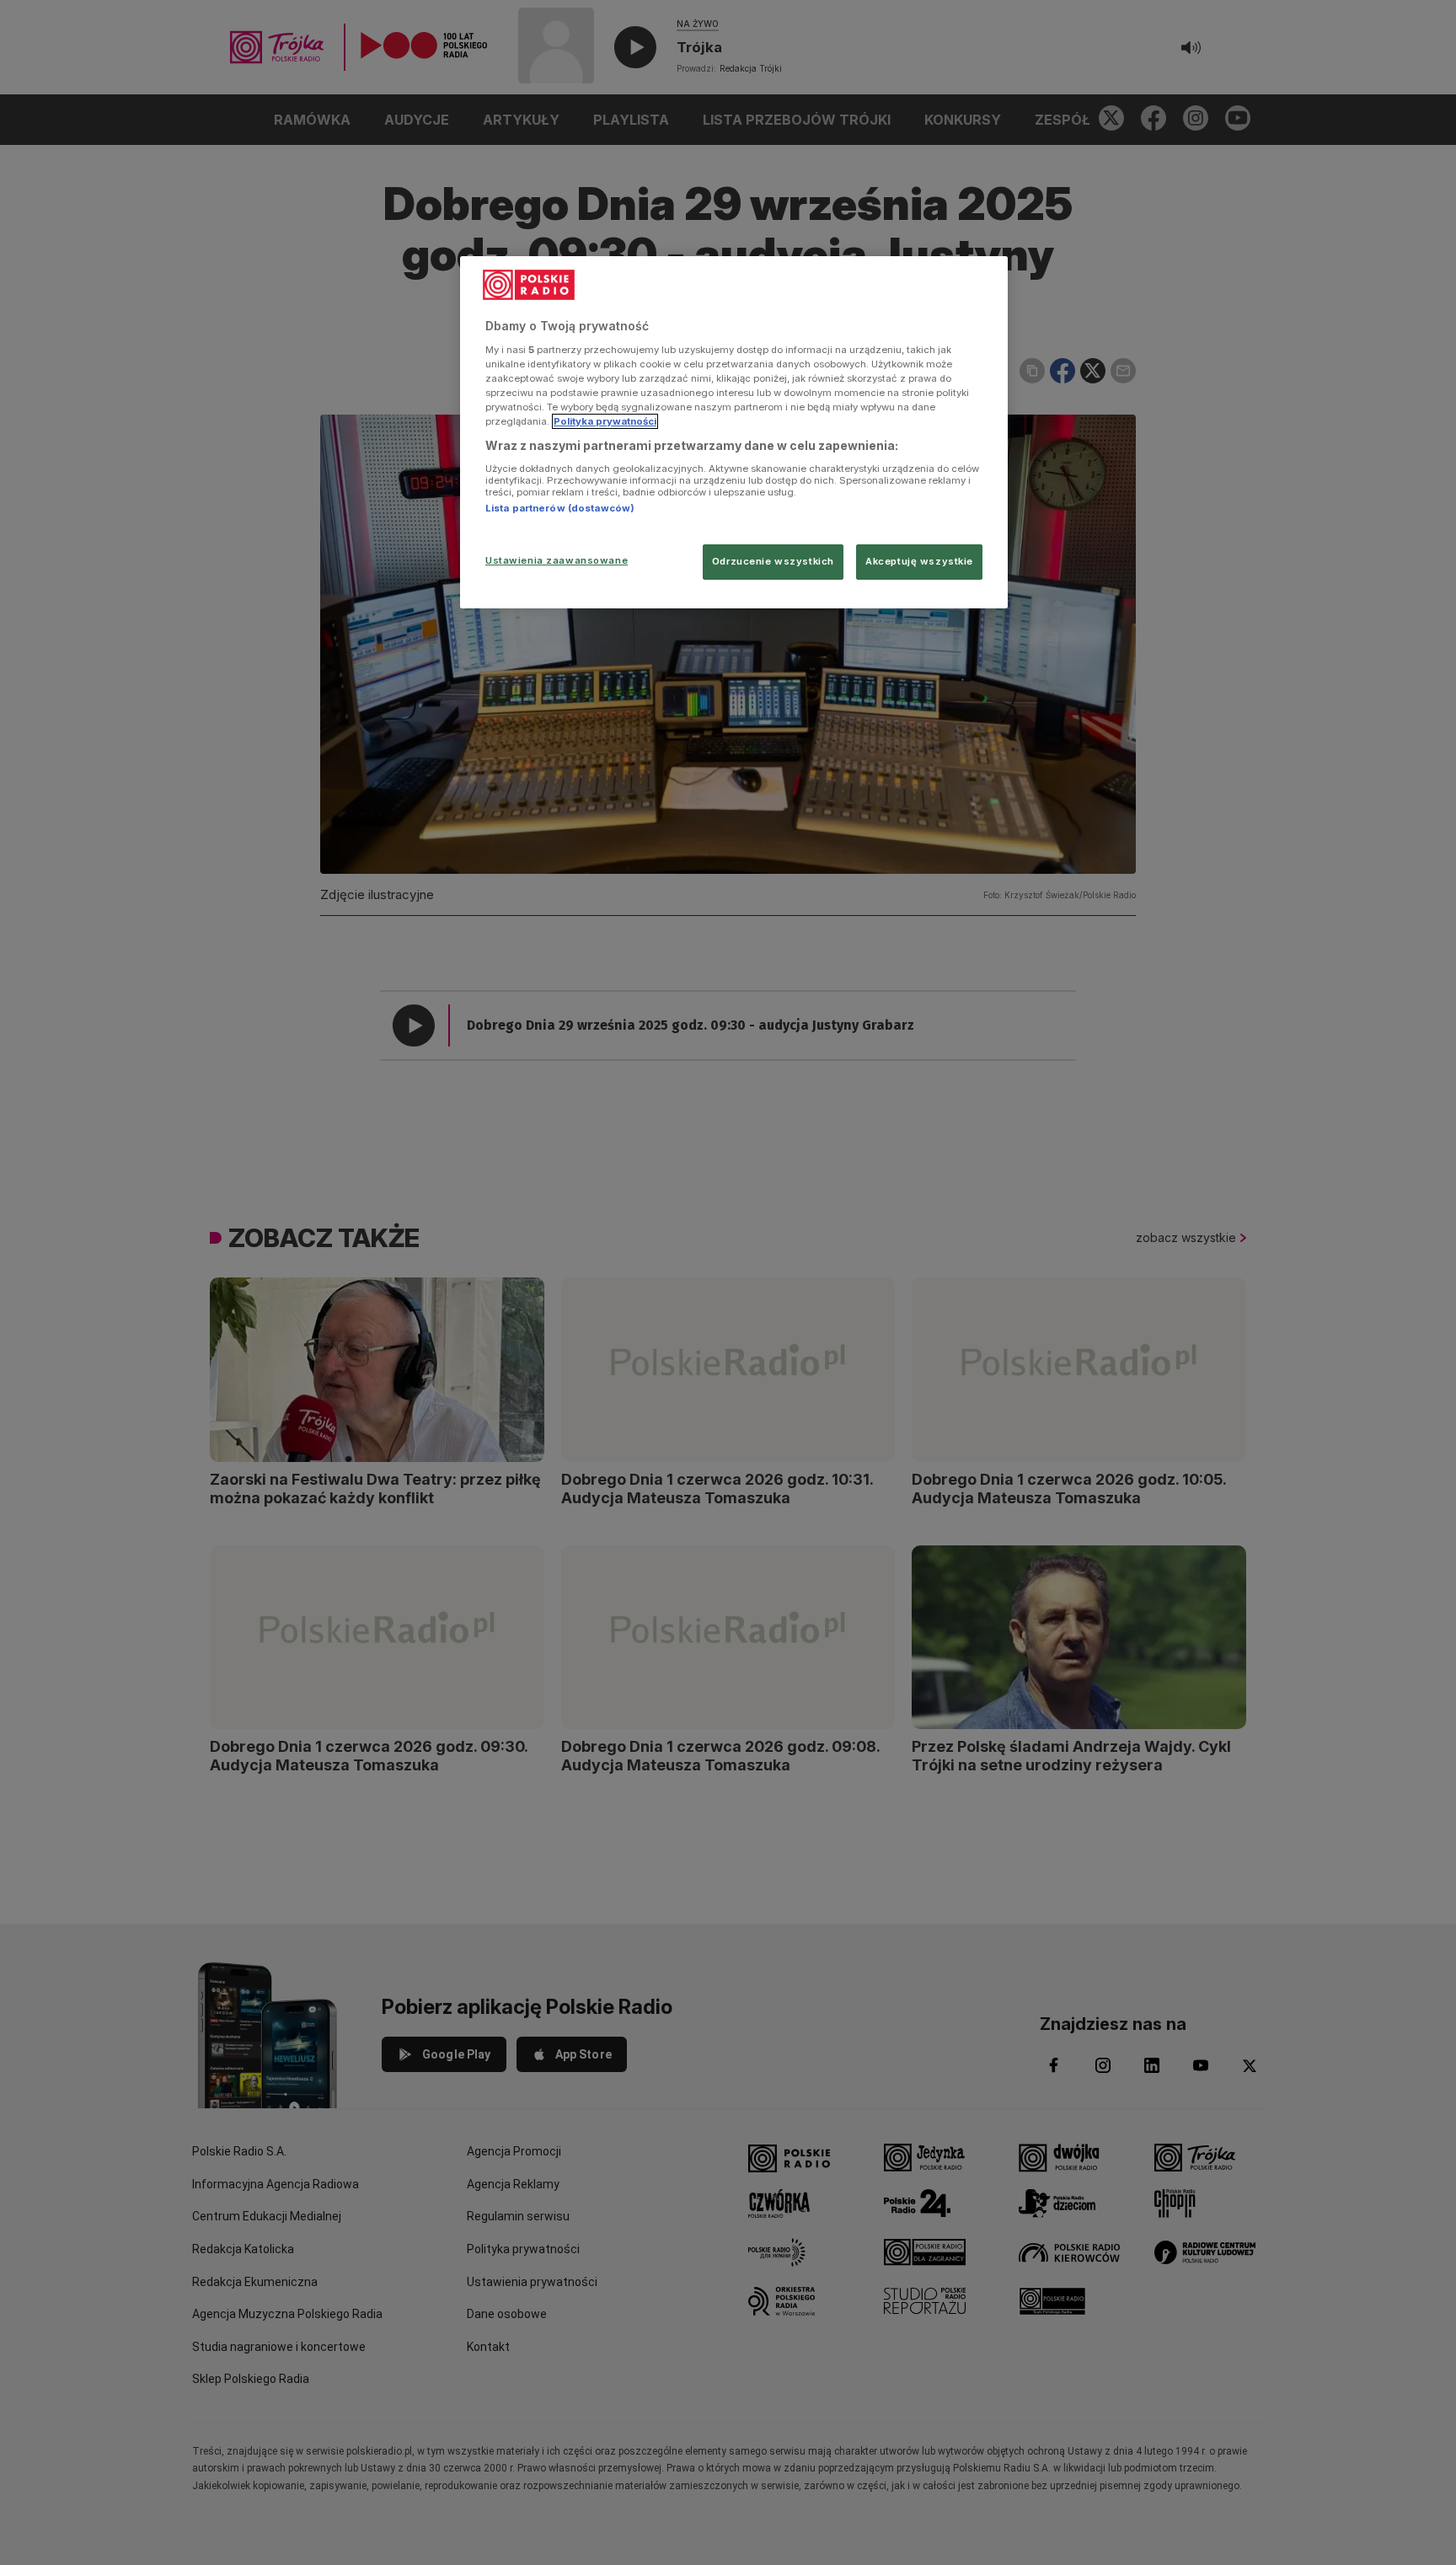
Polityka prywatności (605, 421)
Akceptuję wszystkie (919, 561)
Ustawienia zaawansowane (557, 560)
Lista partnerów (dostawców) (560, 508)
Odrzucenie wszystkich (773, 561)
